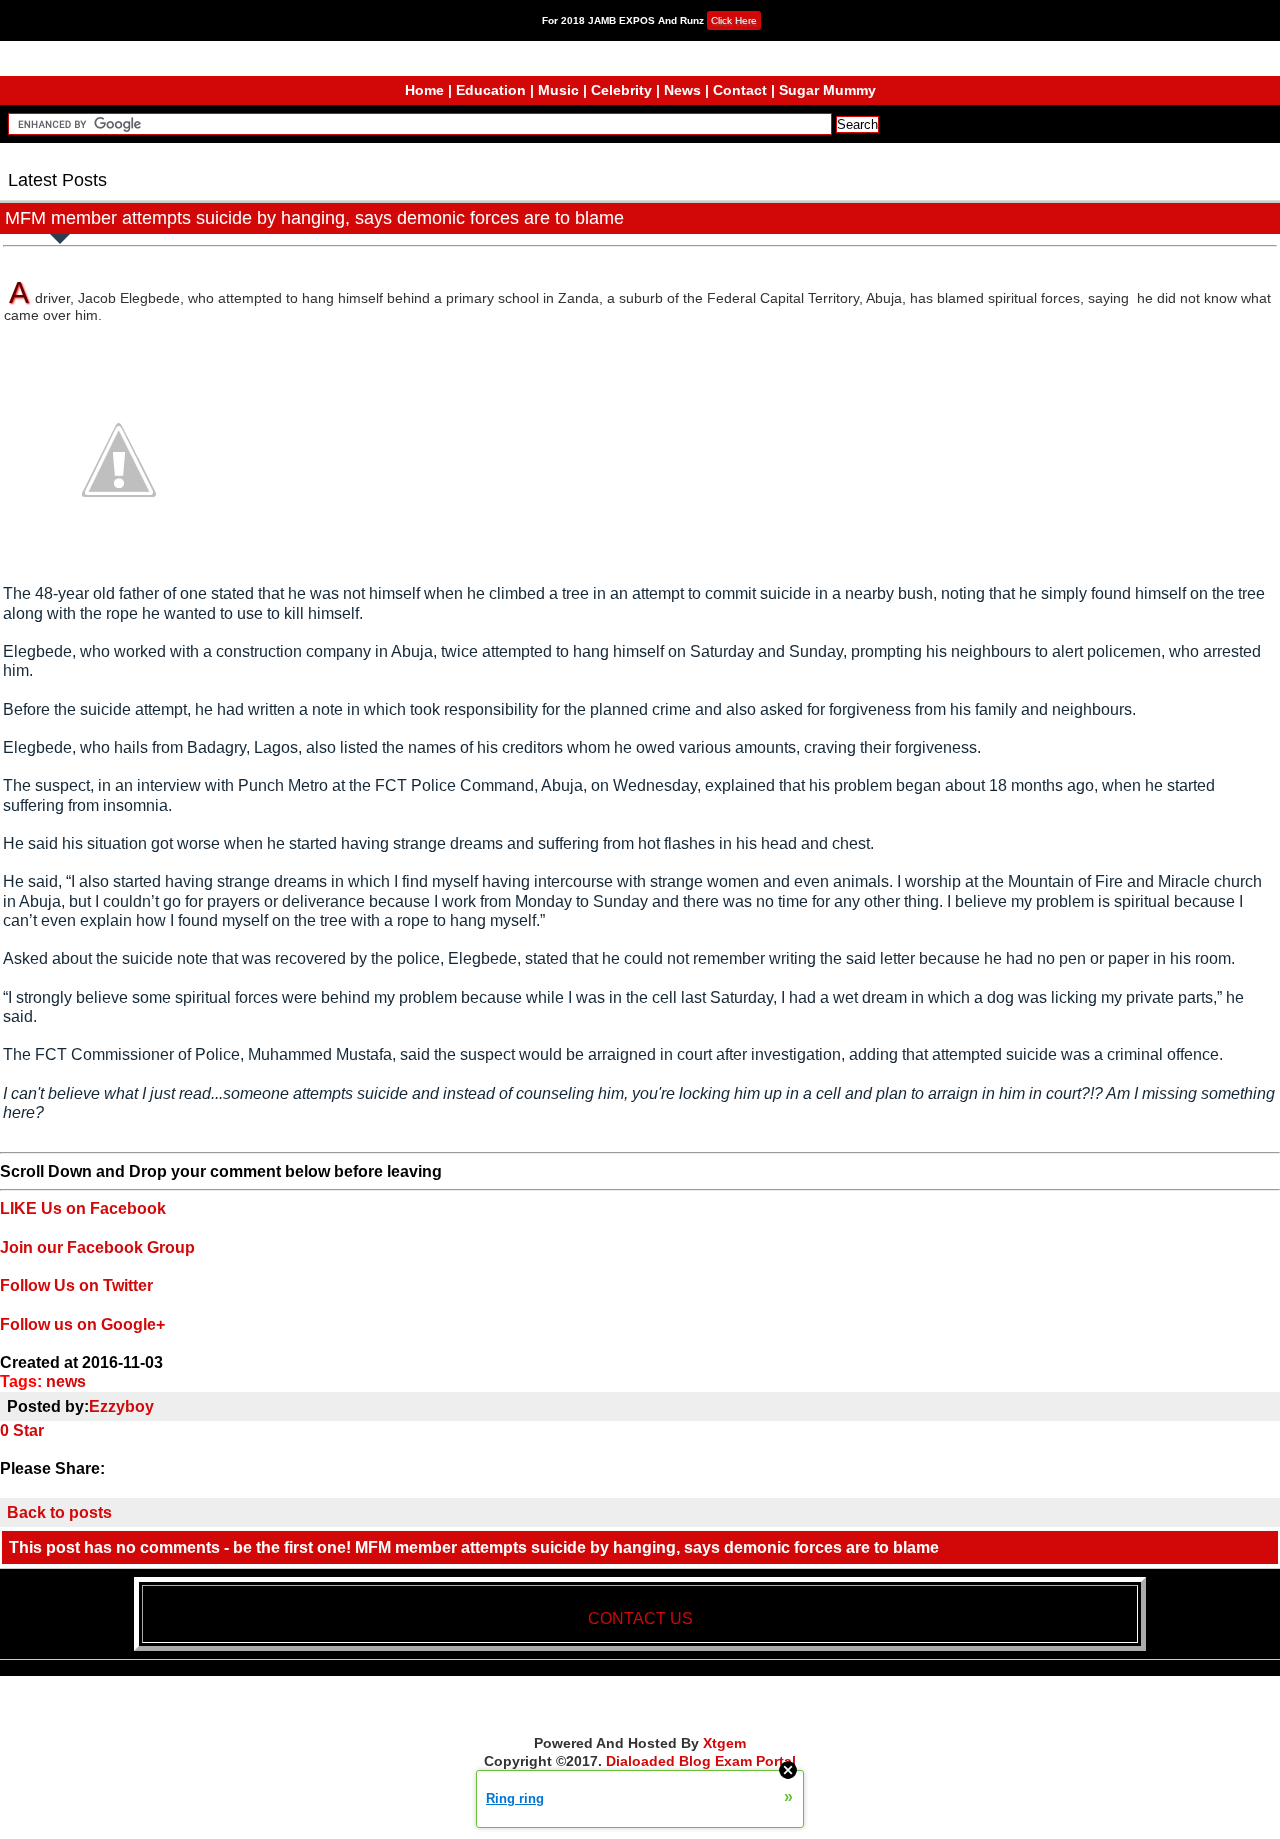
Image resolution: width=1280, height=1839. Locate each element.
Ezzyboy (121, 1406)
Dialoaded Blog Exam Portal (701, 1761)
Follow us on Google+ (82, 1324)
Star (28, 1430)
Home (424, 90)
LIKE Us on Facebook (83, 1208)
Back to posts (59, 1512)
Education (491, 90)
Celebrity (621, 90)
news (66, 1381)
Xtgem (724, 1743)
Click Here (734, 20)
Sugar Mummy (827, 90)
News (682, 90)
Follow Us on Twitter (76, 1285)
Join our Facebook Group (97, 1247)
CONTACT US (640, 1618)
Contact (740, 90)
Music (558, 90)
